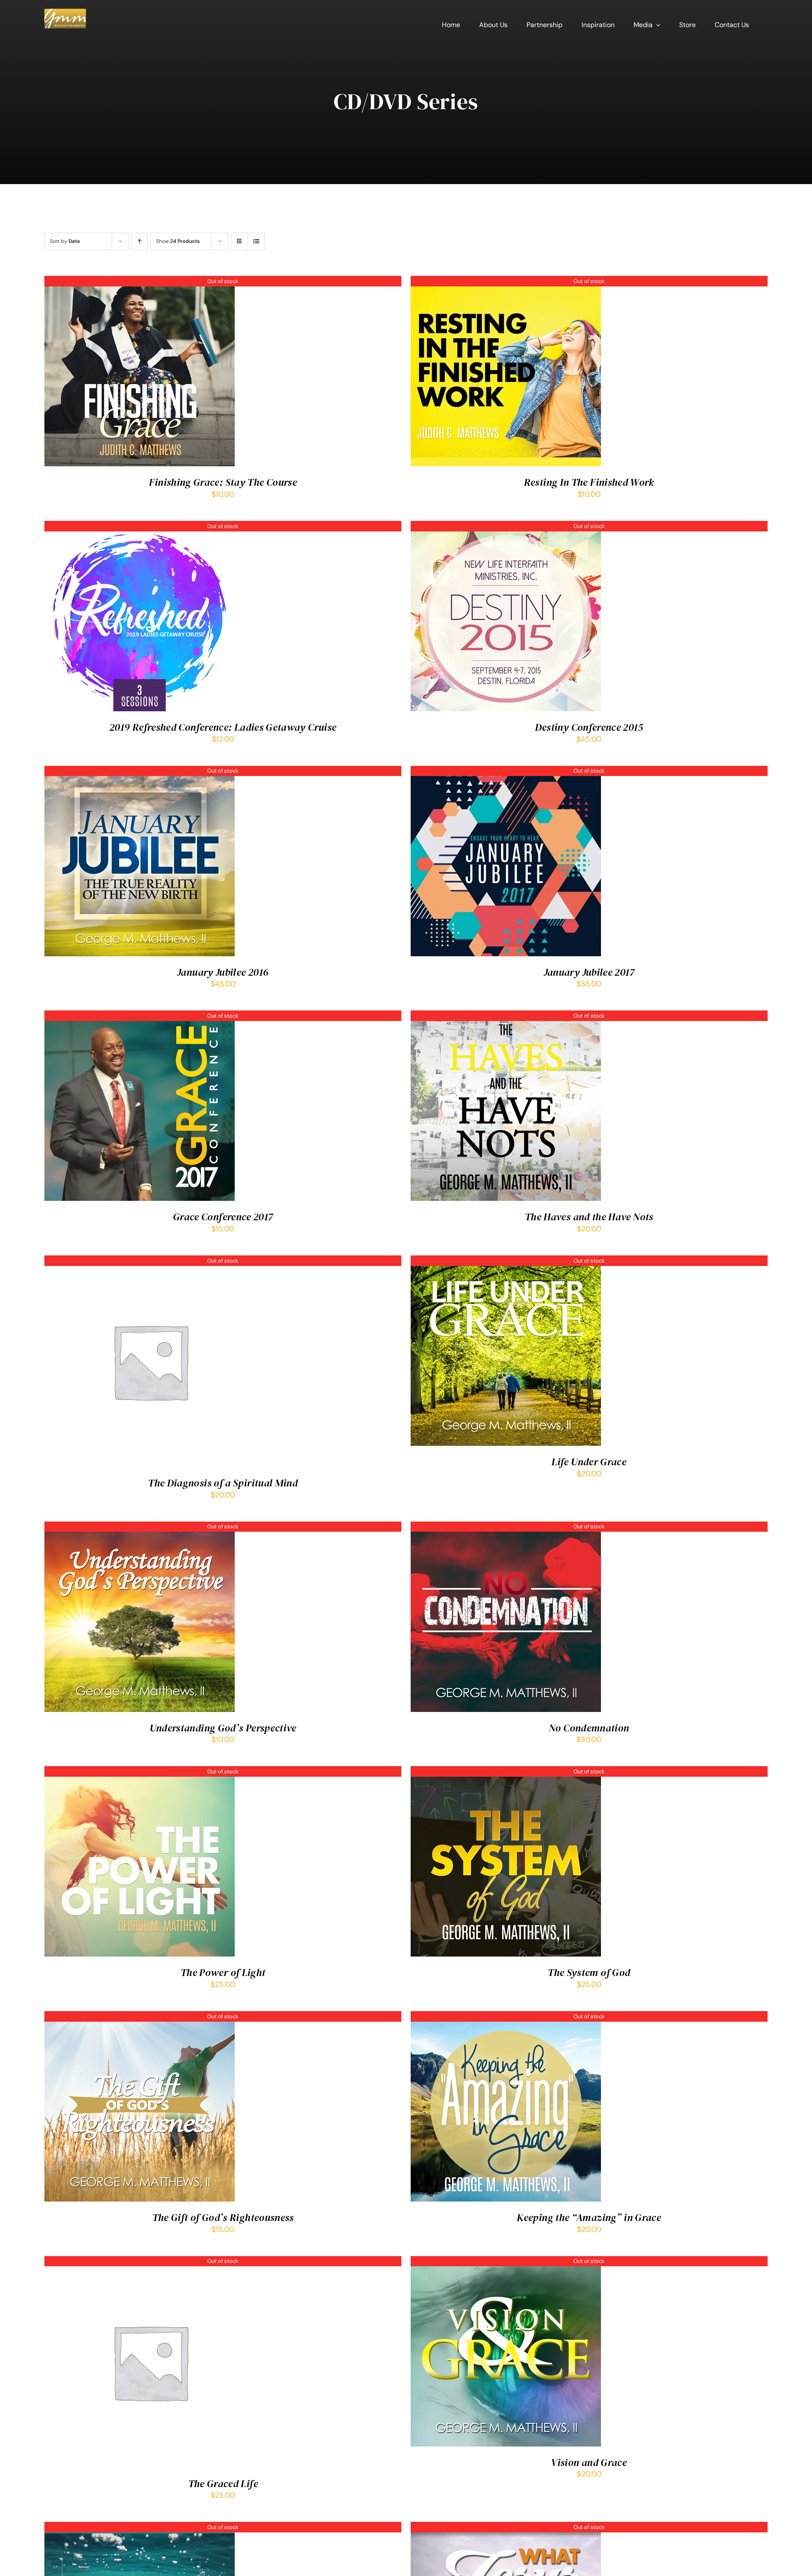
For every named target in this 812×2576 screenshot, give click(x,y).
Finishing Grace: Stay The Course (223, 482)
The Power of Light (223, 1972)
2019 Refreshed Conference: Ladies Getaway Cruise (223, 727)
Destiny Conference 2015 (589, 727)
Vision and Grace (589, 2462)
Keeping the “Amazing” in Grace (589, 2217)
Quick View (140, 373)
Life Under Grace (589, 1462)
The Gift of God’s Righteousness (223, 2217)
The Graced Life (223, 2484)
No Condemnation (589, 1728)
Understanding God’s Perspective (223, 1728)
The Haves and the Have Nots (589, 1217)
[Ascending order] (139, 241)
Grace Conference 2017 (223, 1217)
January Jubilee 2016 (223, 972)
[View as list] (256, 241)
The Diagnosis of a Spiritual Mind (223, 1483)
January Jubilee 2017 (589, 972)
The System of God (589, 1972)
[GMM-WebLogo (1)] (65, 12)
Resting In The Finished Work (589, 482)
